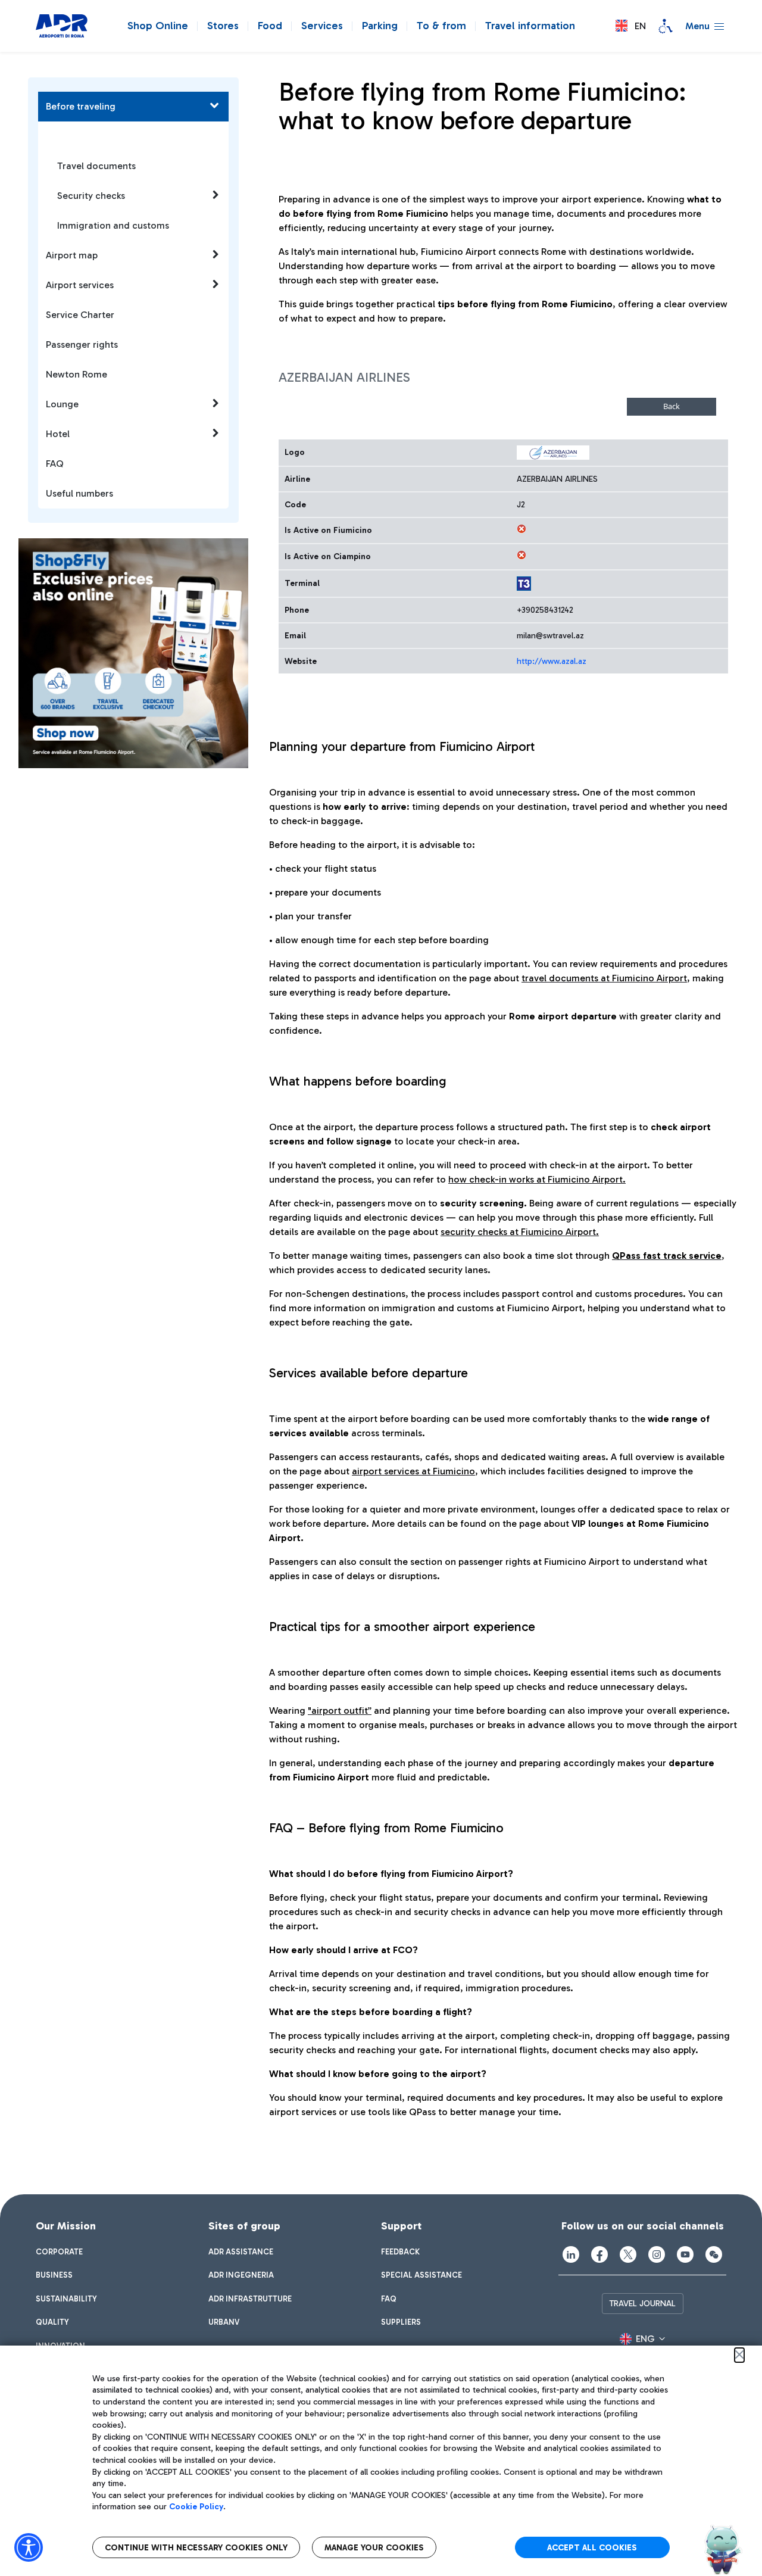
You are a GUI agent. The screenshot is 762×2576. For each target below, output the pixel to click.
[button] (631, 26)
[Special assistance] (666, 26)
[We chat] (714, 2254)
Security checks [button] (91, 196)
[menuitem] (59, 2252)
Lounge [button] (62, 404)
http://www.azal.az (552, 661)
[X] (628, 2254)
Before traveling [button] (81, 106)
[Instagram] (657, 2254)
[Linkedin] (571, 2254)
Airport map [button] (72, 255)
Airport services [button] (80, 285)
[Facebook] (599, 2254)
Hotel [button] (58, 434)
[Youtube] (685, 2254)
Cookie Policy (196, 2507)
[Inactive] (521, 529)
